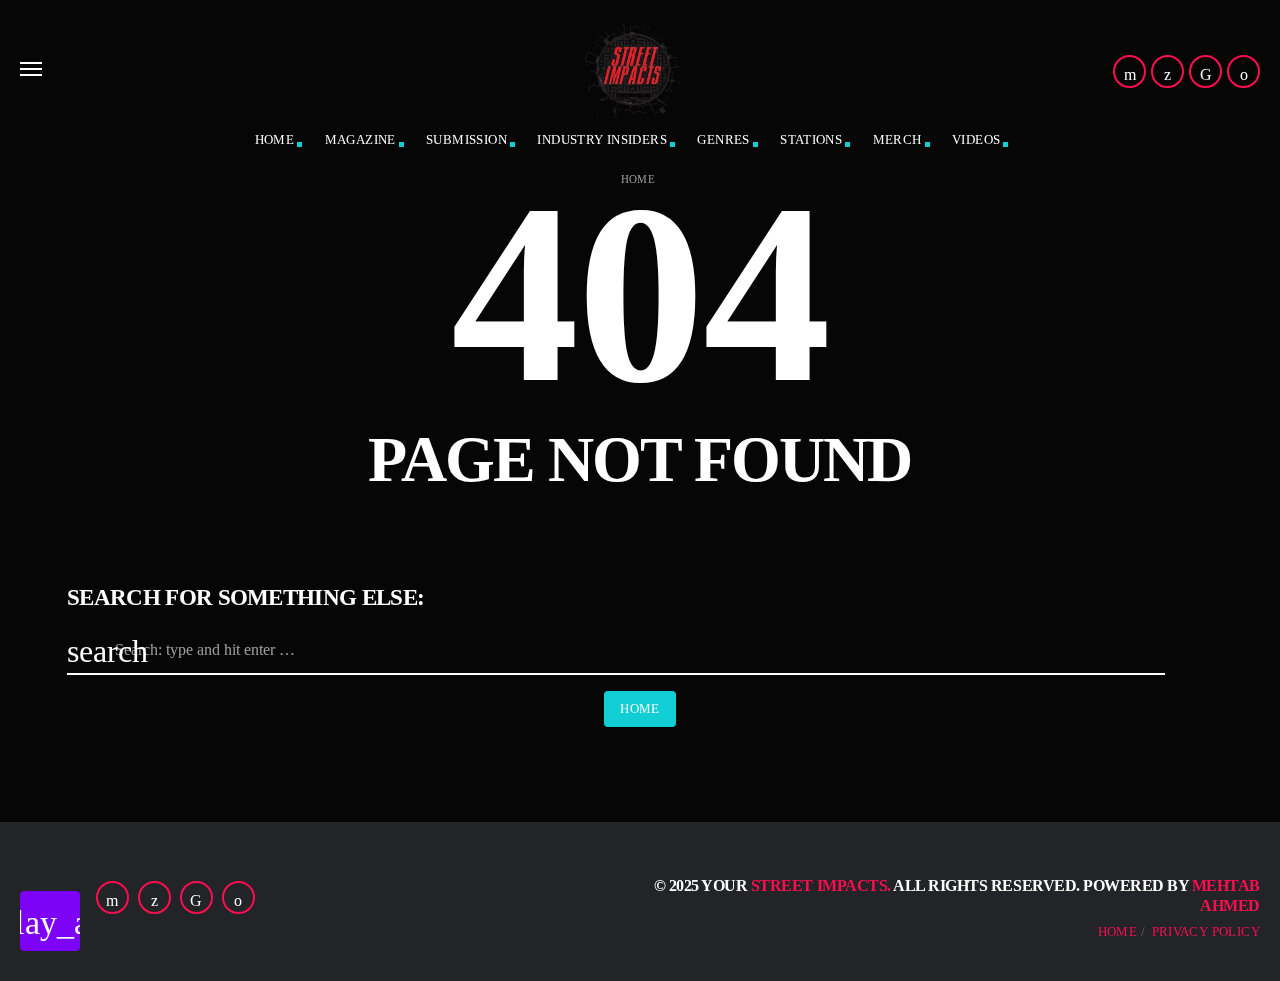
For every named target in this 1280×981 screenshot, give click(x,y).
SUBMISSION (466, 139)
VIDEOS (976, 139)
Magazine (360, 139)
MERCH (897, 139)
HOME (275, 139)
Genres (723, 139)
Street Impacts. (821, 885)
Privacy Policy (1206, 931)
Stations (811, 139)
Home (638, 179)
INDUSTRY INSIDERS (602, 139)
